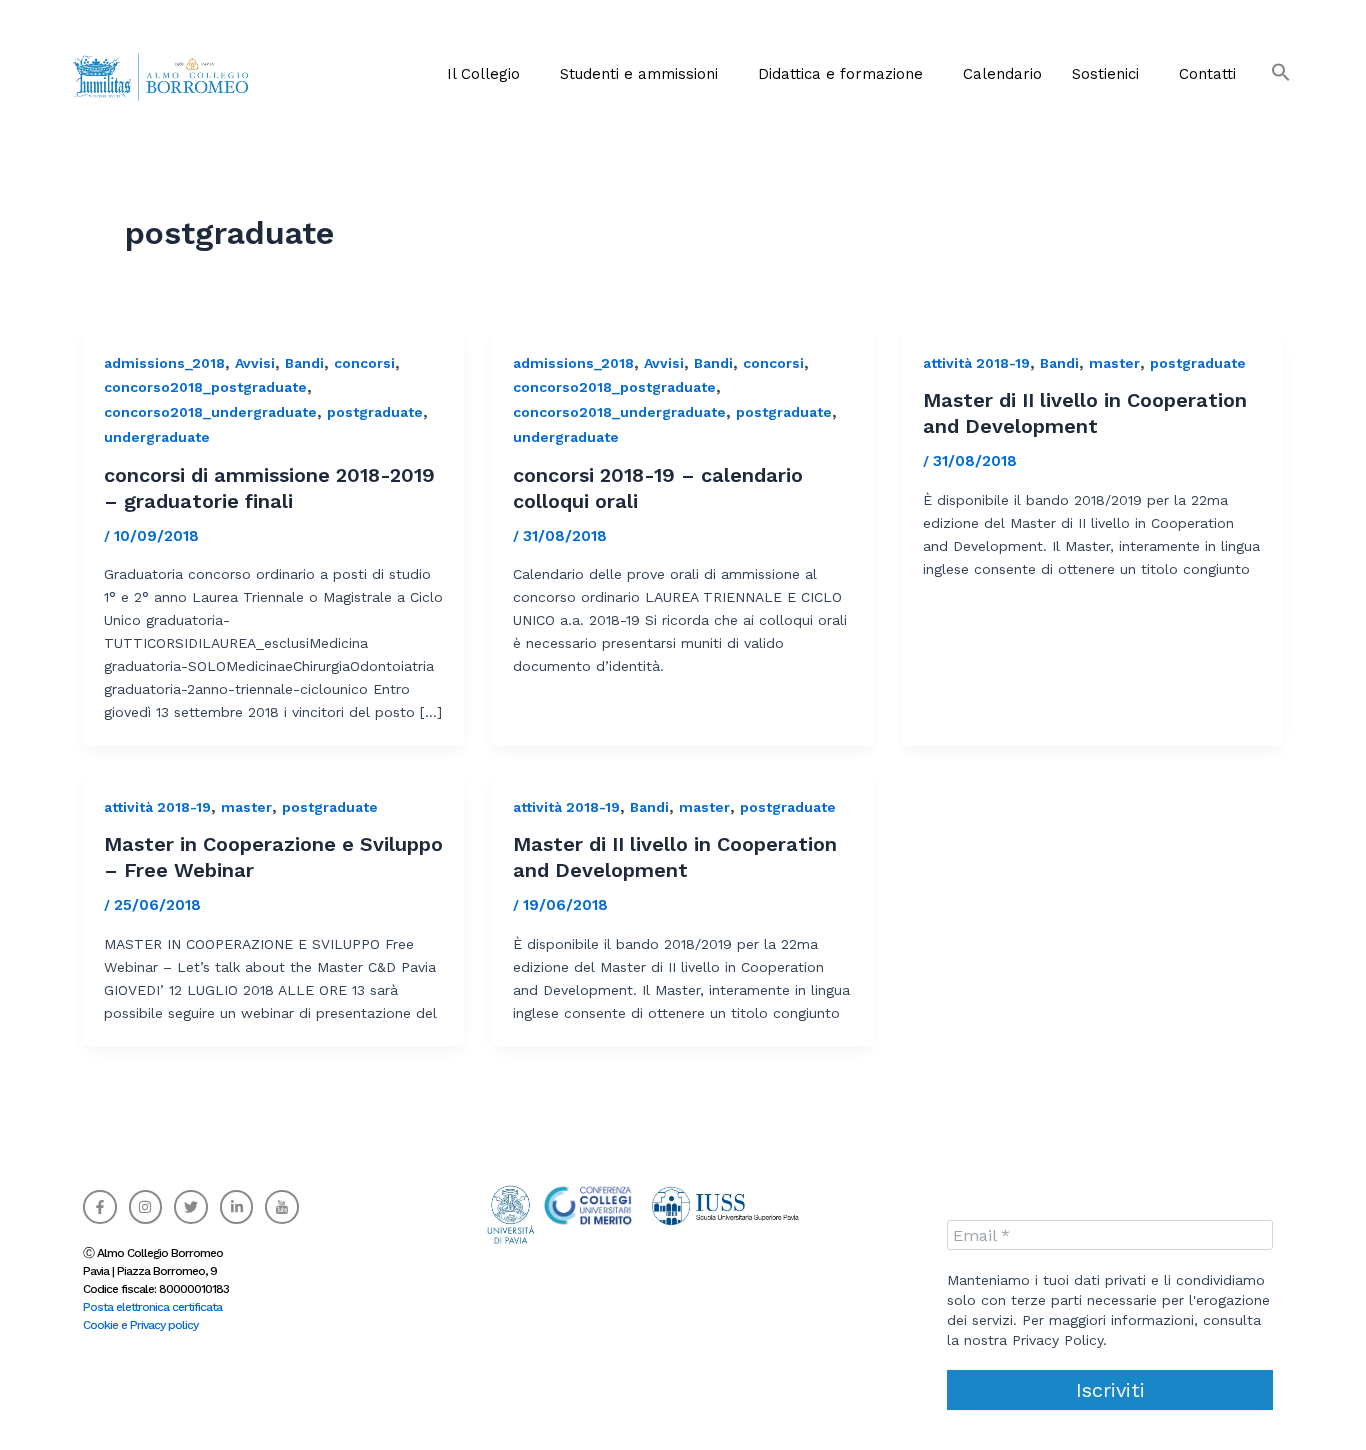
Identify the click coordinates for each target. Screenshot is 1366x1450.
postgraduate (375, 412)
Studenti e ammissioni (639, 74)
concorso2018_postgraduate (205, 387)
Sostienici (1105, 74)
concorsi (364, 363)
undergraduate (157, 437)
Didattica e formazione (840, 74)
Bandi (304, 363)
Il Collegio (483, 74)
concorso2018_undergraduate (210, 412)
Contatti (1207, 74)
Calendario (1002, 74)
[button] (488, 74)
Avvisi (255, 363)
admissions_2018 (164, 363)
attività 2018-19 (976, 363)
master (1114, 363)
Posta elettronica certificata (152, 1307)
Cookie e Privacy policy (140, 1325)
